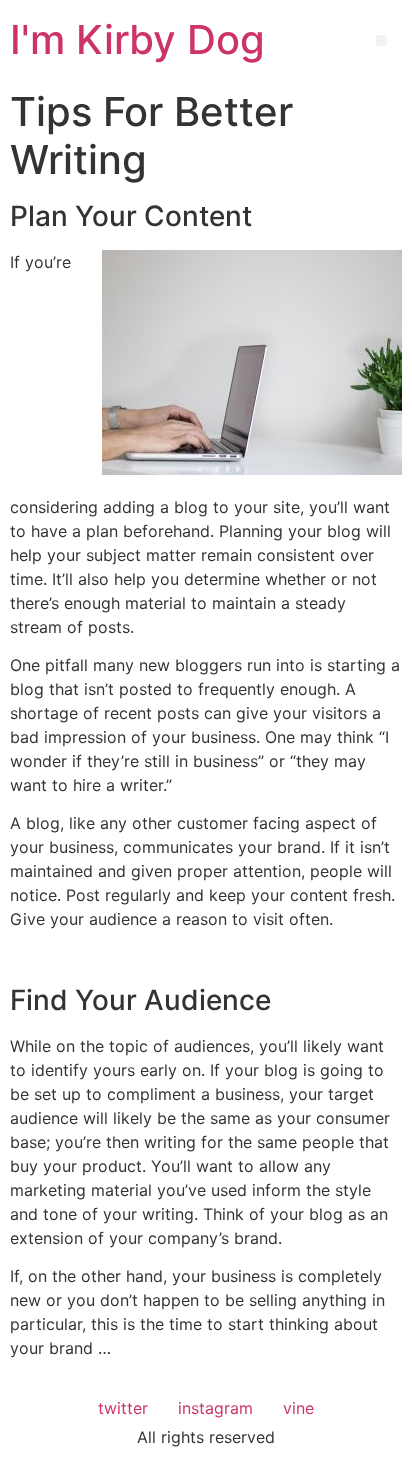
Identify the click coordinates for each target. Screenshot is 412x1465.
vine (298, 1408)
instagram (215, 1408)
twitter (123, 1408)
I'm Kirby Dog (137, 39)
